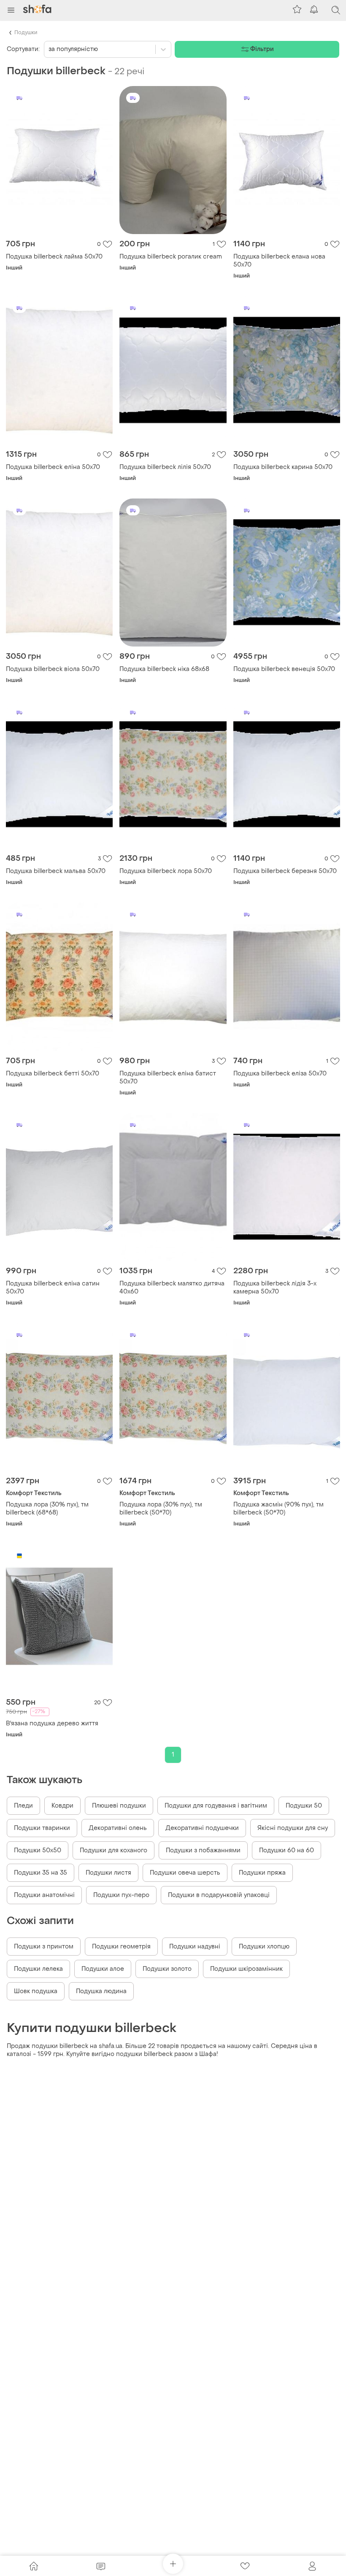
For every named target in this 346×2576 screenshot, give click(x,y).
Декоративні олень (118, 1828)
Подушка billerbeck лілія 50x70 (165, 467)
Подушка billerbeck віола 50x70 (53, 669)
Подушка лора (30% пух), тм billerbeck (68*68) (47, 1509)
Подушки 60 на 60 (287, 1850)
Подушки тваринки (42, 1828)
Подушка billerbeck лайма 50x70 (54, 257)
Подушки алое (103, 1969)
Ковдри (62, 1806)
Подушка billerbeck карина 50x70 (283, 467)
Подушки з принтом (44, 1947)
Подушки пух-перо (121, 1895)
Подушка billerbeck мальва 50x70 (56, 871)
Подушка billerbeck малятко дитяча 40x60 (172, 1288)
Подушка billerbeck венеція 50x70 (284, 669)
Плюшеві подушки (119, 1806)
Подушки (26, 32)
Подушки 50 (304, 1806)
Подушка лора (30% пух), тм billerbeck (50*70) (161, 1509)
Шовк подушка (36, 1991)
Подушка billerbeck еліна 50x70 (53, 467)
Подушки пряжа (262, 1873)
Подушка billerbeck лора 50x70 (166, 871)
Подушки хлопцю (264, 1947)
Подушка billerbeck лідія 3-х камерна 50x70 (275, 1288)
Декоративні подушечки (202, 1828)
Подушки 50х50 (38, 1850)
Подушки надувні (195, 1947)
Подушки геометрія (121, 1947)
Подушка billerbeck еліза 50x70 (280, 1074)
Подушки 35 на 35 (41, 1873)
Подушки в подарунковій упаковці (219, 1895)
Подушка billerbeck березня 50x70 (285, 871)
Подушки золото (167, 1969)
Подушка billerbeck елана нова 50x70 (279, 261)
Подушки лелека (38, 1969)
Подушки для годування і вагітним (216, 1806)
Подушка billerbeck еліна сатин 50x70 (53, 1288)
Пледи (23, 1806)
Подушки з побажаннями (203, 1850)
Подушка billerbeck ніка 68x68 (164, 669)
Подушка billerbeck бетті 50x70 (53, 1074)
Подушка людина (101, 1991)
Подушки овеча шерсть (185, 1873)
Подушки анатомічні (44, 1895)
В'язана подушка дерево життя (52, 1723)
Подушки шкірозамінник (246, 1969)
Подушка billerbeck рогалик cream (171, 257)
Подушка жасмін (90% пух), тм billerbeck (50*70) (278, 1509)
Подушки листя (108, 1873)
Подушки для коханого (114, 1850)
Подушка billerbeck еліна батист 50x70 (168, 1078)
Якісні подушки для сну (293, 1828)
